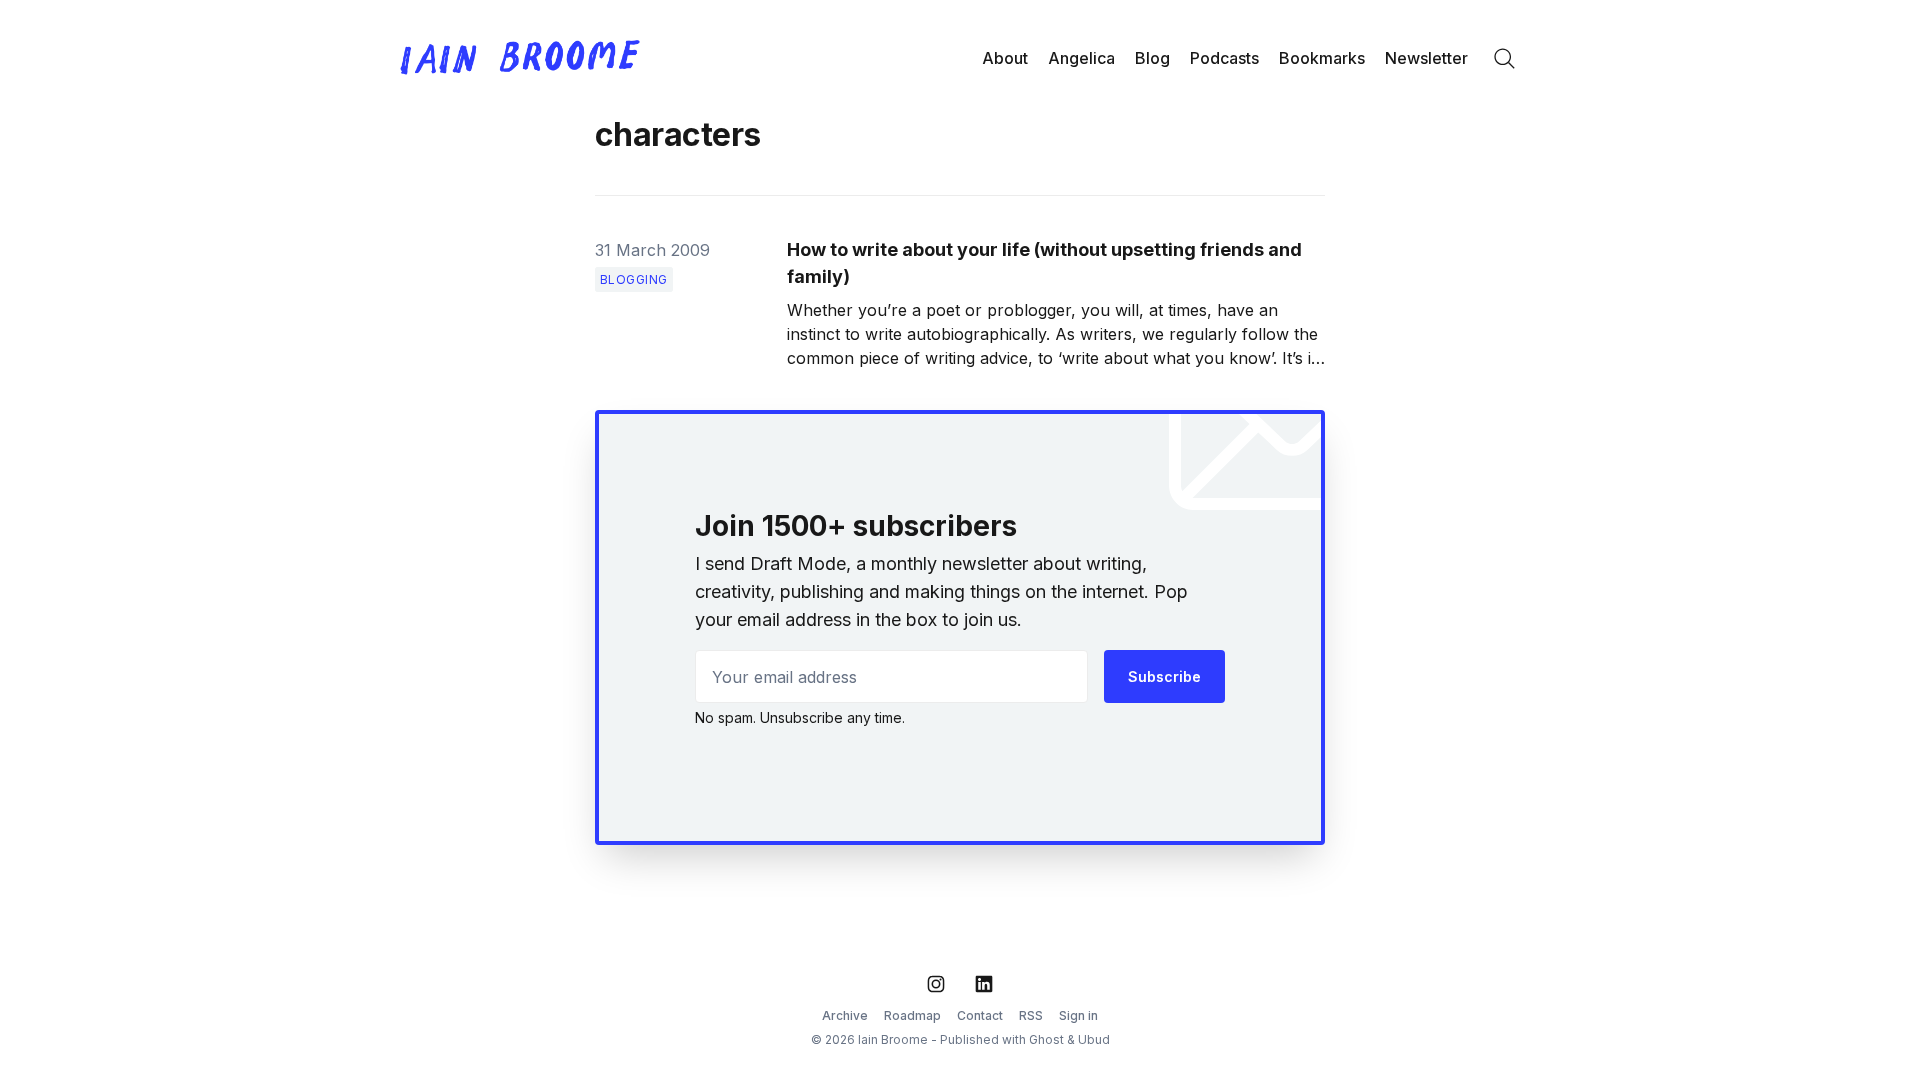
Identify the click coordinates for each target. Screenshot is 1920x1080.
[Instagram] (936, 984)
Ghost (1046, 1039)
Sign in (1078, 1015)
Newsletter (1426, 58)
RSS (1031, 1015)
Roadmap (912, 1015)
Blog (1152, 58)
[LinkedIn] (984, 984)
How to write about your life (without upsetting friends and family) (1044, 263)
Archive (845, 1015)
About (1005, 58)
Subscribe (1164, 676)
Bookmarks (1322, 58)
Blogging (634, 279)
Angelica (1081, 58)
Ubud (1094, 1039)
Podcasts (1224, 58)
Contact (980, 1015)
